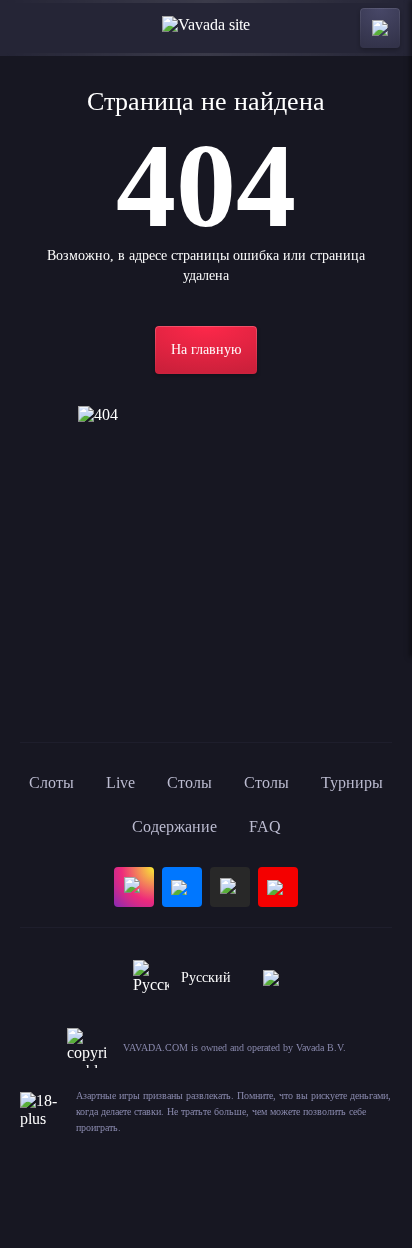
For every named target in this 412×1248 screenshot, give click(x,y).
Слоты (51, 782)
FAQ (265, 826)
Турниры (352, 782)
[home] (206, 28)
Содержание (174, 826)
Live (120, 782)
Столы (189, 782)
